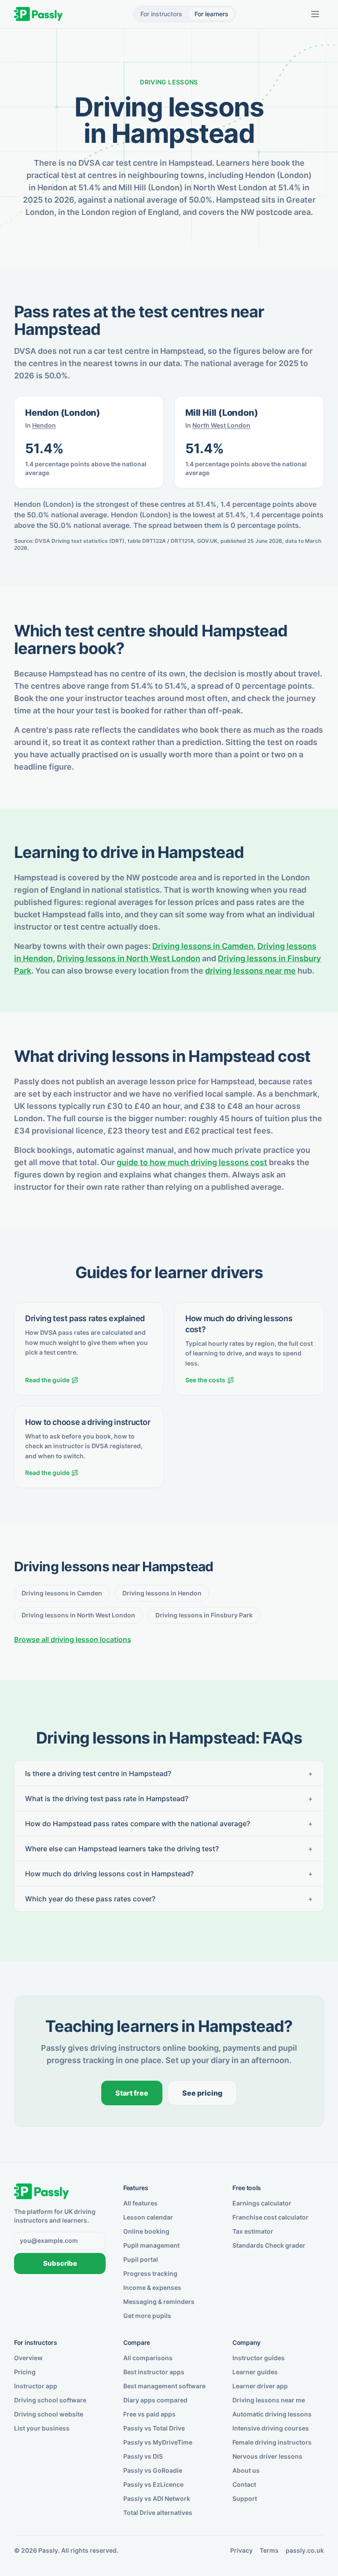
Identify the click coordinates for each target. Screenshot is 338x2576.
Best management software (164, 2386)
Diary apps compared (155, 2400)
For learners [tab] (211, 14)
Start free (132, 2093)
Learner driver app (260, 2386)
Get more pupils (147, 2316)
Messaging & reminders (159, 2302)
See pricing (202, 2093)
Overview (28, 2358)
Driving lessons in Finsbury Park (204, 1615)
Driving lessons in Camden (203, 946)
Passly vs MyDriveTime (158, 2442)
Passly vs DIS (143, 2456)
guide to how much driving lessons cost (192, 1162)
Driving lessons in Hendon (162, 1593)
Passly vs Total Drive (154, 2428)
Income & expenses (152, 2287)
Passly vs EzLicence (153, 2484)
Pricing (25, 2372)
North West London (221, 425)
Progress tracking (150, 2273)
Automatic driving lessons (272, 2414)
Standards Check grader (269, 2245)
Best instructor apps (154, 2372)
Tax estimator (253, 2231)
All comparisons (148, 2358)
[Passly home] (38, 14)
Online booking (146, 2231)
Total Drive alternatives (158, 2512)
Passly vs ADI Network (157, 2498)
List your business (42, 2428)
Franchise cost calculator (270, 2217)
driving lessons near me (250, 971)
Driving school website (49, 2414)
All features (140, 2203)
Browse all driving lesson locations (73, 1639)
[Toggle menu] (315, 14)
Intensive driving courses (271, 2428)
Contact (244, 2484)
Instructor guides (259, 2358)
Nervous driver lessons (267, 2456)
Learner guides (255, 2372)
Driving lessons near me (269, 2400)
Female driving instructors (272, 2442)
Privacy (241, 2550)
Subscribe (60, 2263)
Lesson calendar (148, 2217)
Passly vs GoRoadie (153, 2470)
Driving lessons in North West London (129, 958)
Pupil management (151, 2245)
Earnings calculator (262, 2203)
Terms (269, 2550)
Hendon (44, 425)
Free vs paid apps (149, 2414)
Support (245, 2498)
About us (246, 2470)
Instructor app (36, 2386)
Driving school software (50, 2400)
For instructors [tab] (161, 14)
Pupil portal (141, 2259)
